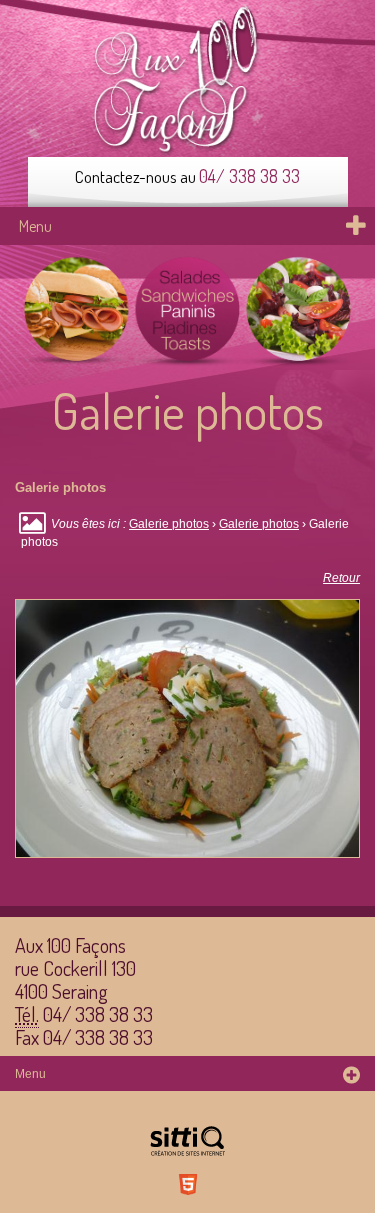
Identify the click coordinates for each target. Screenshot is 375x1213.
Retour (341, 578)
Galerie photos (169, 524)
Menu (35, 226)
